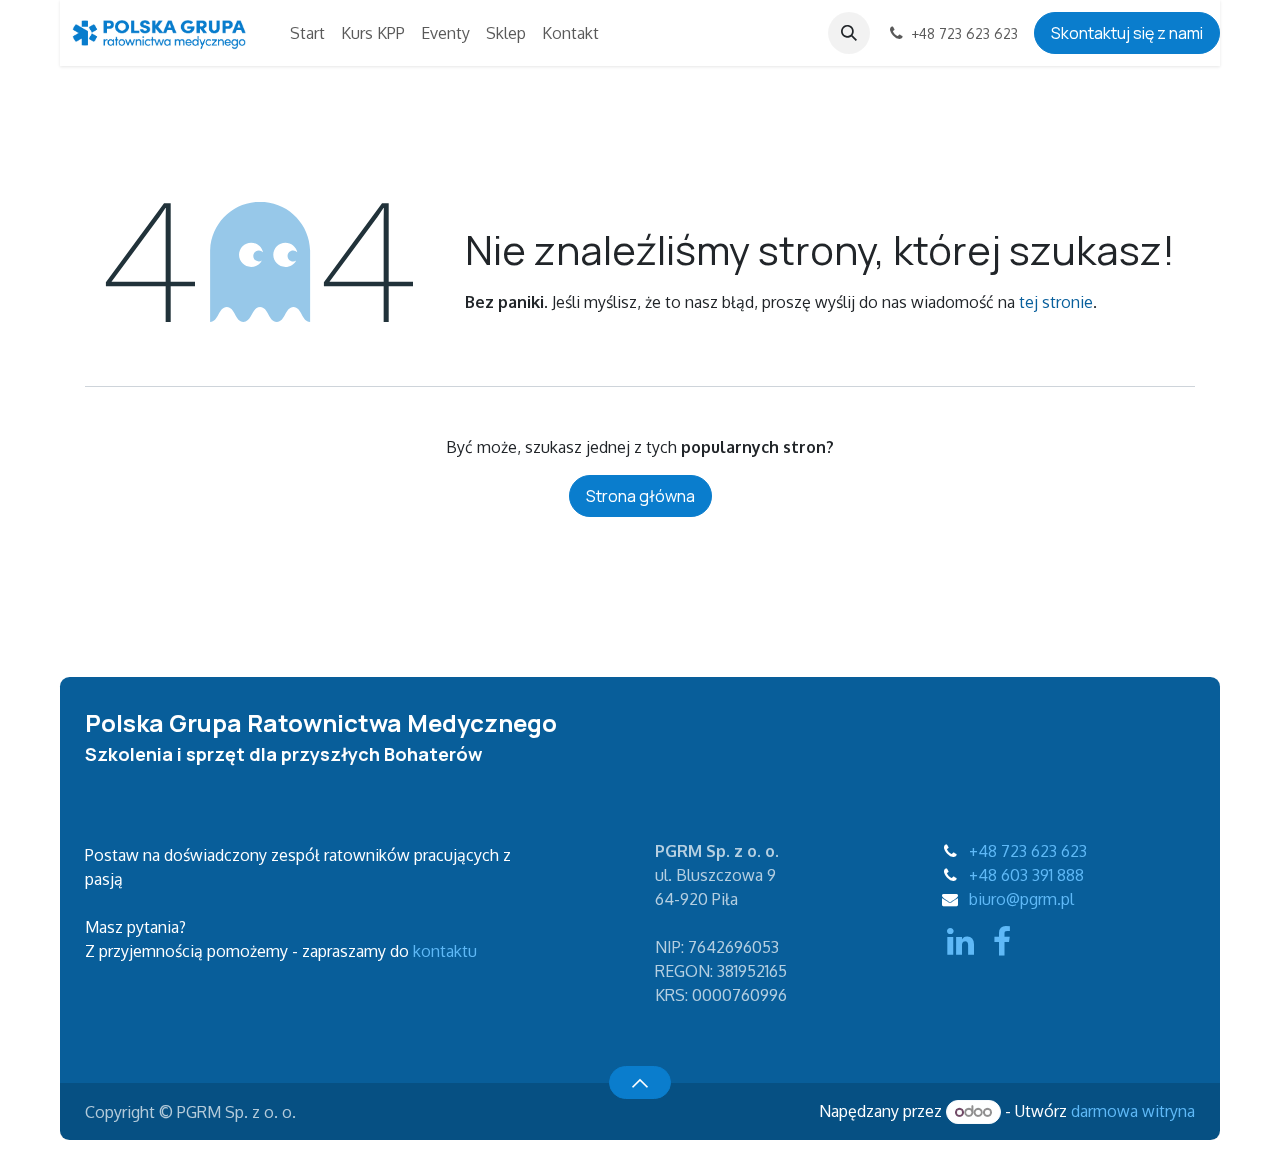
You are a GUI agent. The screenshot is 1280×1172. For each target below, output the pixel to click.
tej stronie (1056, 302)
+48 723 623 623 (1028, 851)
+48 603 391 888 (1026, 875)
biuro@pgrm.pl (1021, 899)
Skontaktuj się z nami (1127, 33)
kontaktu (445, 951)
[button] (849, 33)
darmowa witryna (1133, 1111)
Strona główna (640, 496)
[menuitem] (307, 33)
